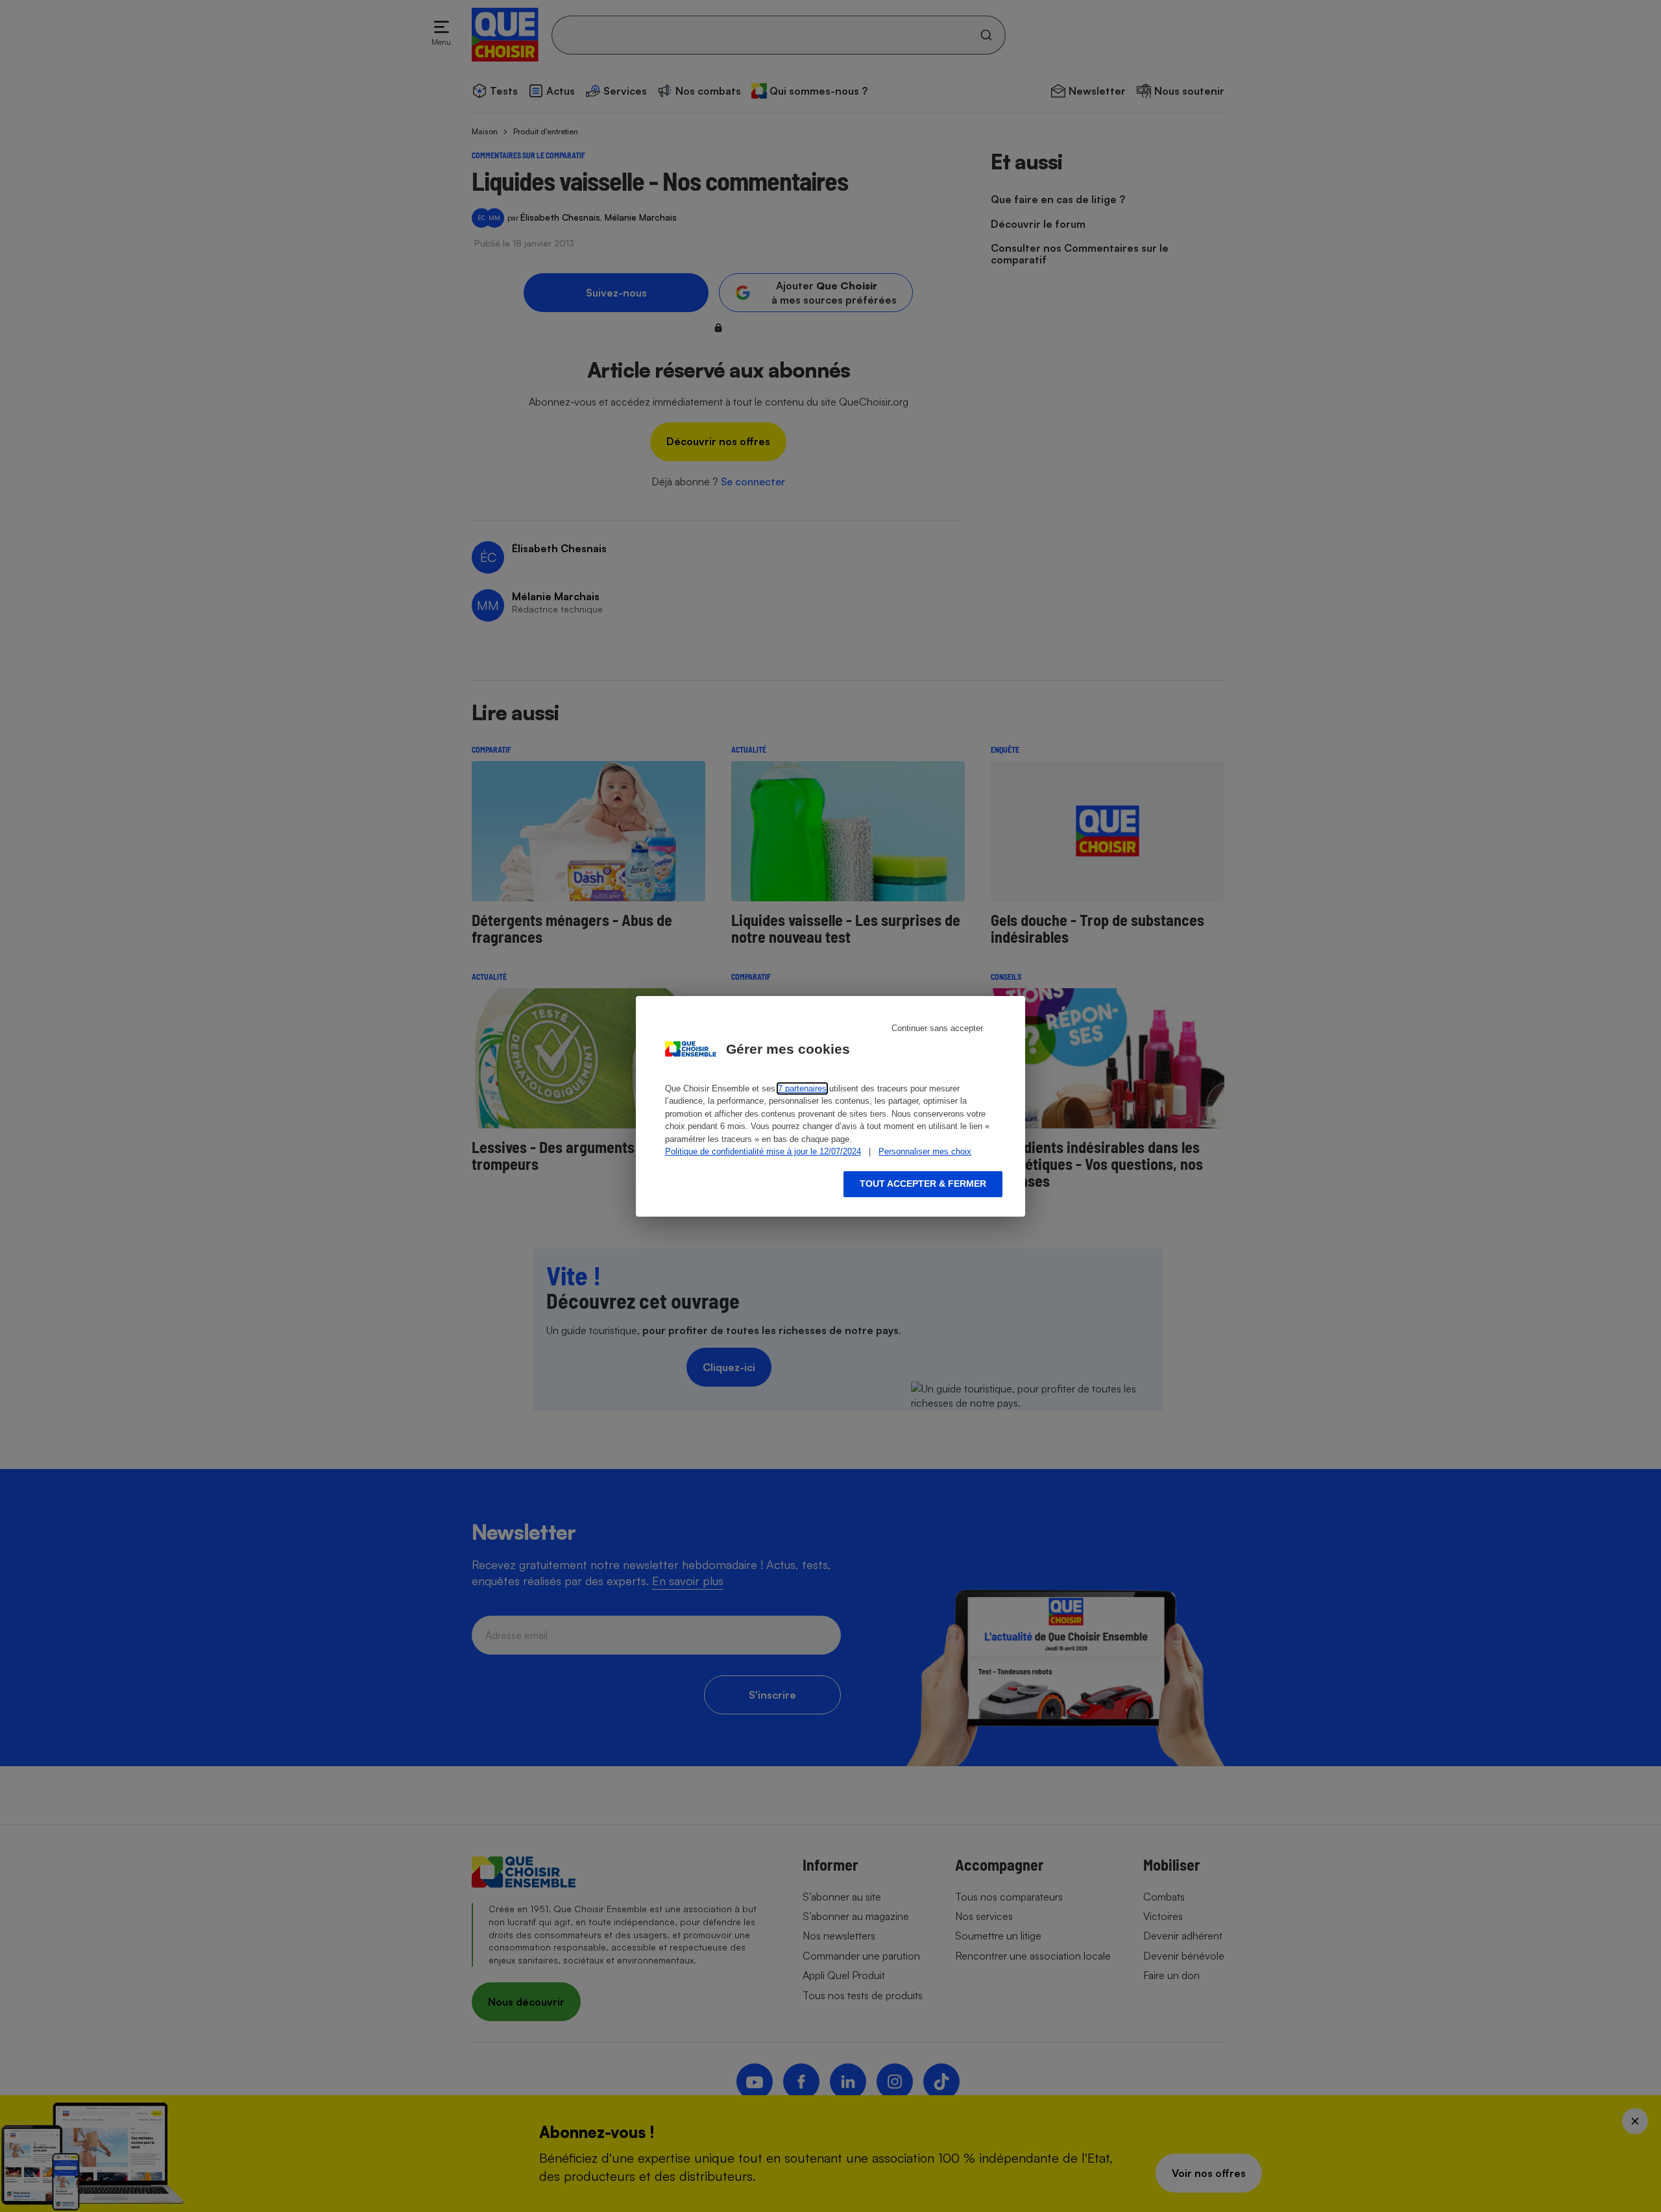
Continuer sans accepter (937, 1028)
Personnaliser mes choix (925, 1151)
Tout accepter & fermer (923, 1184)
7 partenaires (802, 1088)
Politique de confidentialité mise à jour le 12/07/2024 (763, 1151)
